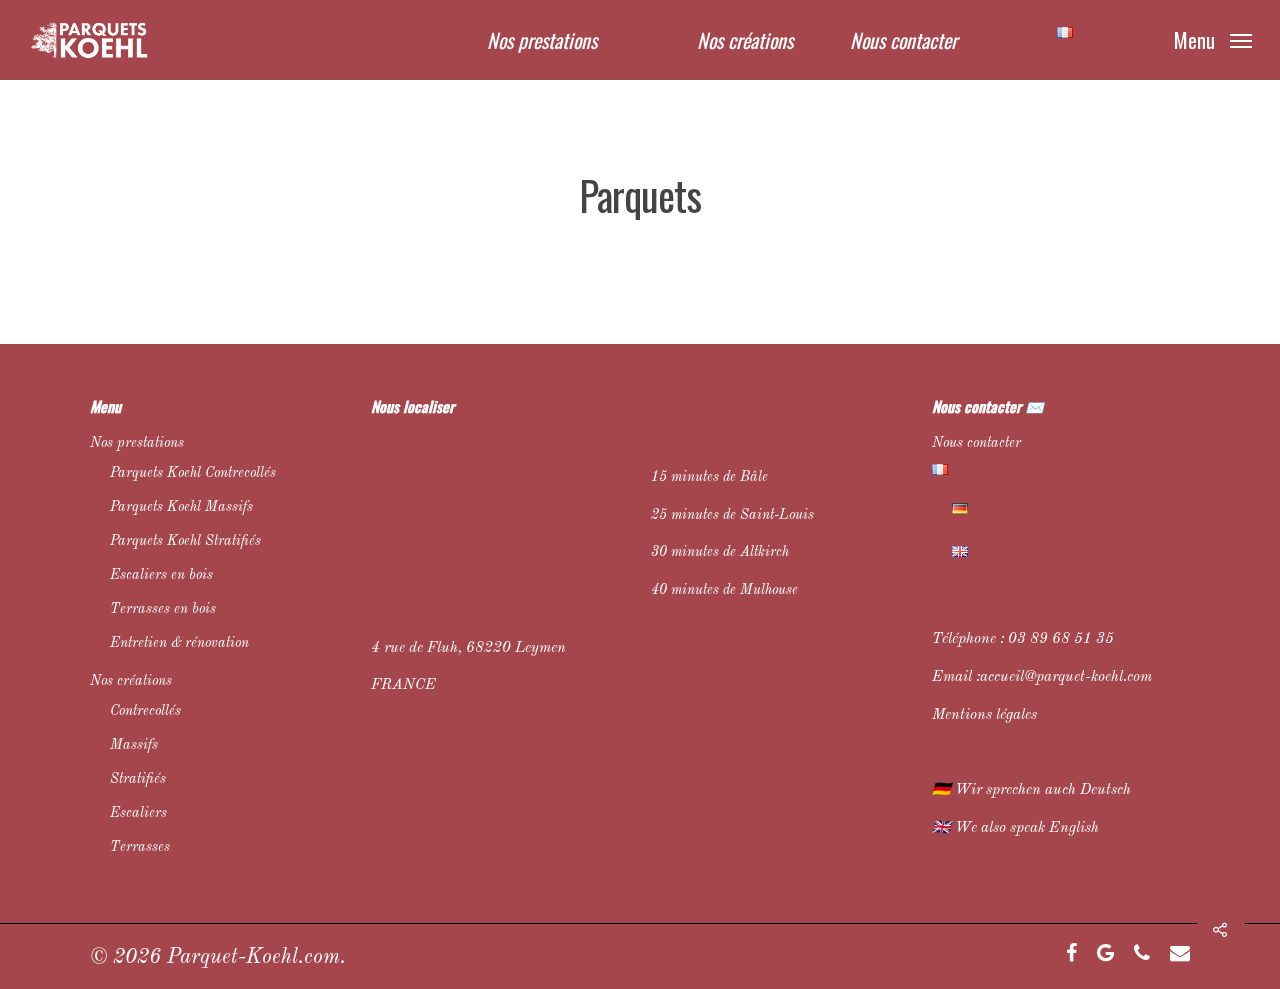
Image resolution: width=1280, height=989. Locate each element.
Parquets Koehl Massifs (181, 507)
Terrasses (140, 847)
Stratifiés (138, 779)
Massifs (134, 745)
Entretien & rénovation (179, 643)
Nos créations (745, 40)
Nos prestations (542, 40)
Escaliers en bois (161, 575)
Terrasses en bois (163, 609)
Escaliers (138, 813)
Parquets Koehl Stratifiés (185, 541)
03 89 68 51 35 (1061, 639)
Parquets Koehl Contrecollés (193, 473)
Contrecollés (145, 711)
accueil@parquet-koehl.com (1066, 677)
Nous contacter (903, 40)
